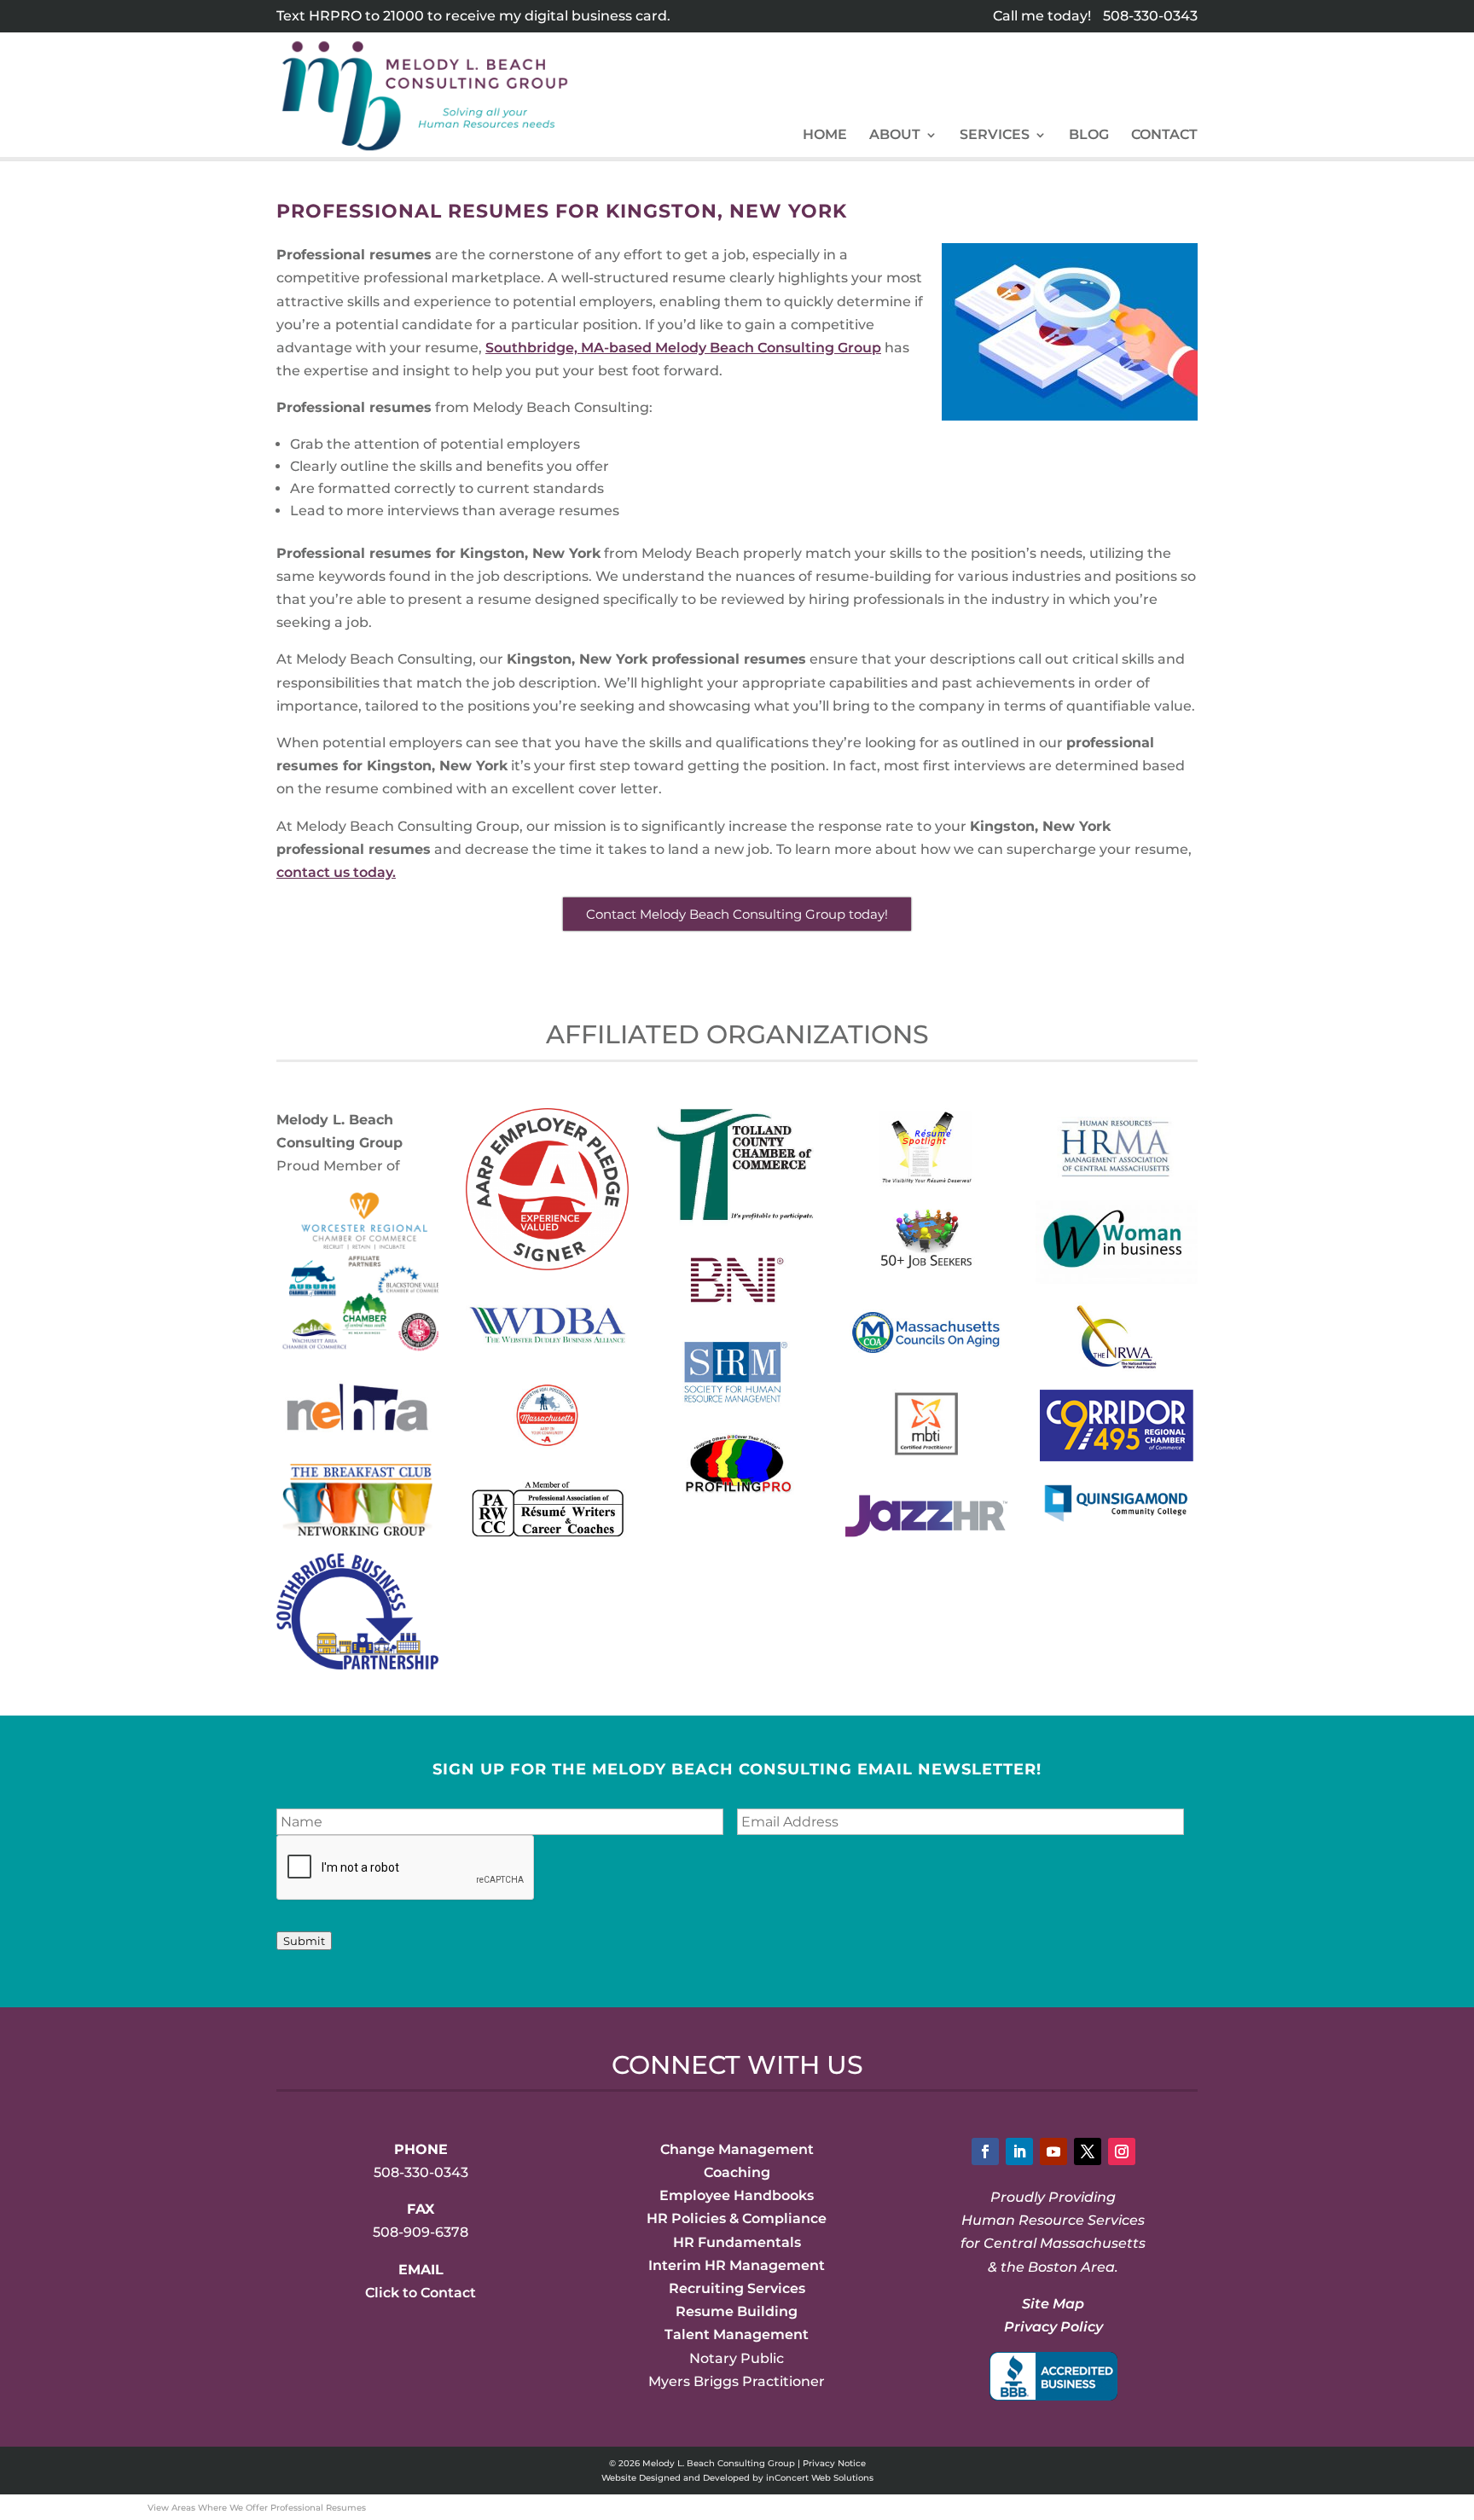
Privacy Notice (834, 2463)
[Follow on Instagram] (1122, 2151)
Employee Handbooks (737, 2195)
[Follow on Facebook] (985, 2151)
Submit (304, 1941)
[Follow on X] (1088, 2151)
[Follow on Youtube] (1053, 2151)
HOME (825, 136)
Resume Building (737, 2311)
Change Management (737, 2149)
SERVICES (995, 136)
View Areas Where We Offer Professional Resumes (257, 2508)
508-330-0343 (1150, 16)
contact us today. (336, 872)
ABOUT (895, 136)
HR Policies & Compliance (737, 2218)
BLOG (1089, 136)
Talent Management (737, 2334)
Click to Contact (421, 2293)
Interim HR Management (737, 2265)
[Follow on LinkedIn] (1019, 2151)
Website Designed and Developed (676, 2478)
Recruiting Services (737, 2288)
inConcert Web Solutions (820, 2478)
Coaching (737, 2172)
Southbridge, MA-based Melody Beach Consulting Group (683, 348)
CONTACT (1164, 136)
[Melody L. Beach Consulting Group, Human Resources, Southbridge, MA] (1053, 2376)
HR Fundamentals (737, 2242)
